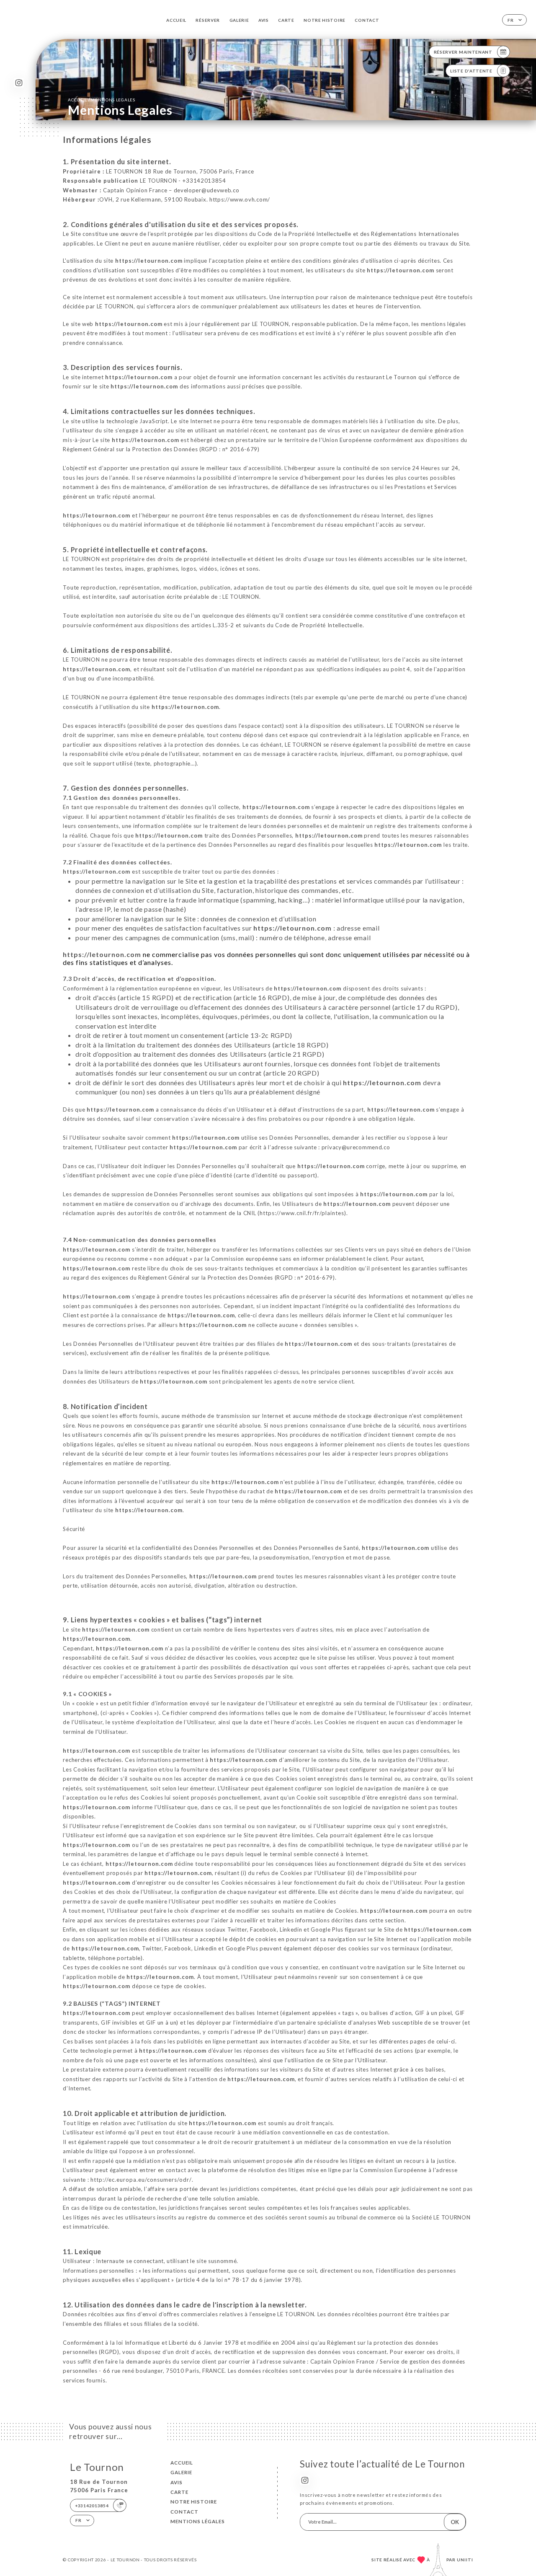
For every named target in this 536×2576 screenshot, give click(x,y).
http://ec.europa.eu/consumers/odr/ (141, 2180)
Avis (264, 20)
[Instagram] (19, 83)
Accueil (176, 20)
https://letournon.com (149, 261)
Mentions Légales (198, 2521)
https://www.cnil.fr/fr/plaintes (302, 1213)
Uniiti (465, 2560)
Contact (367, 20)
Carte (286, 20)
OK (455, 2522)
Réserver (208, 20)
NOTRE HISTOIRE (325, 20)
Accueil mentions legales (101, 100)
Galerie (239, 20)
